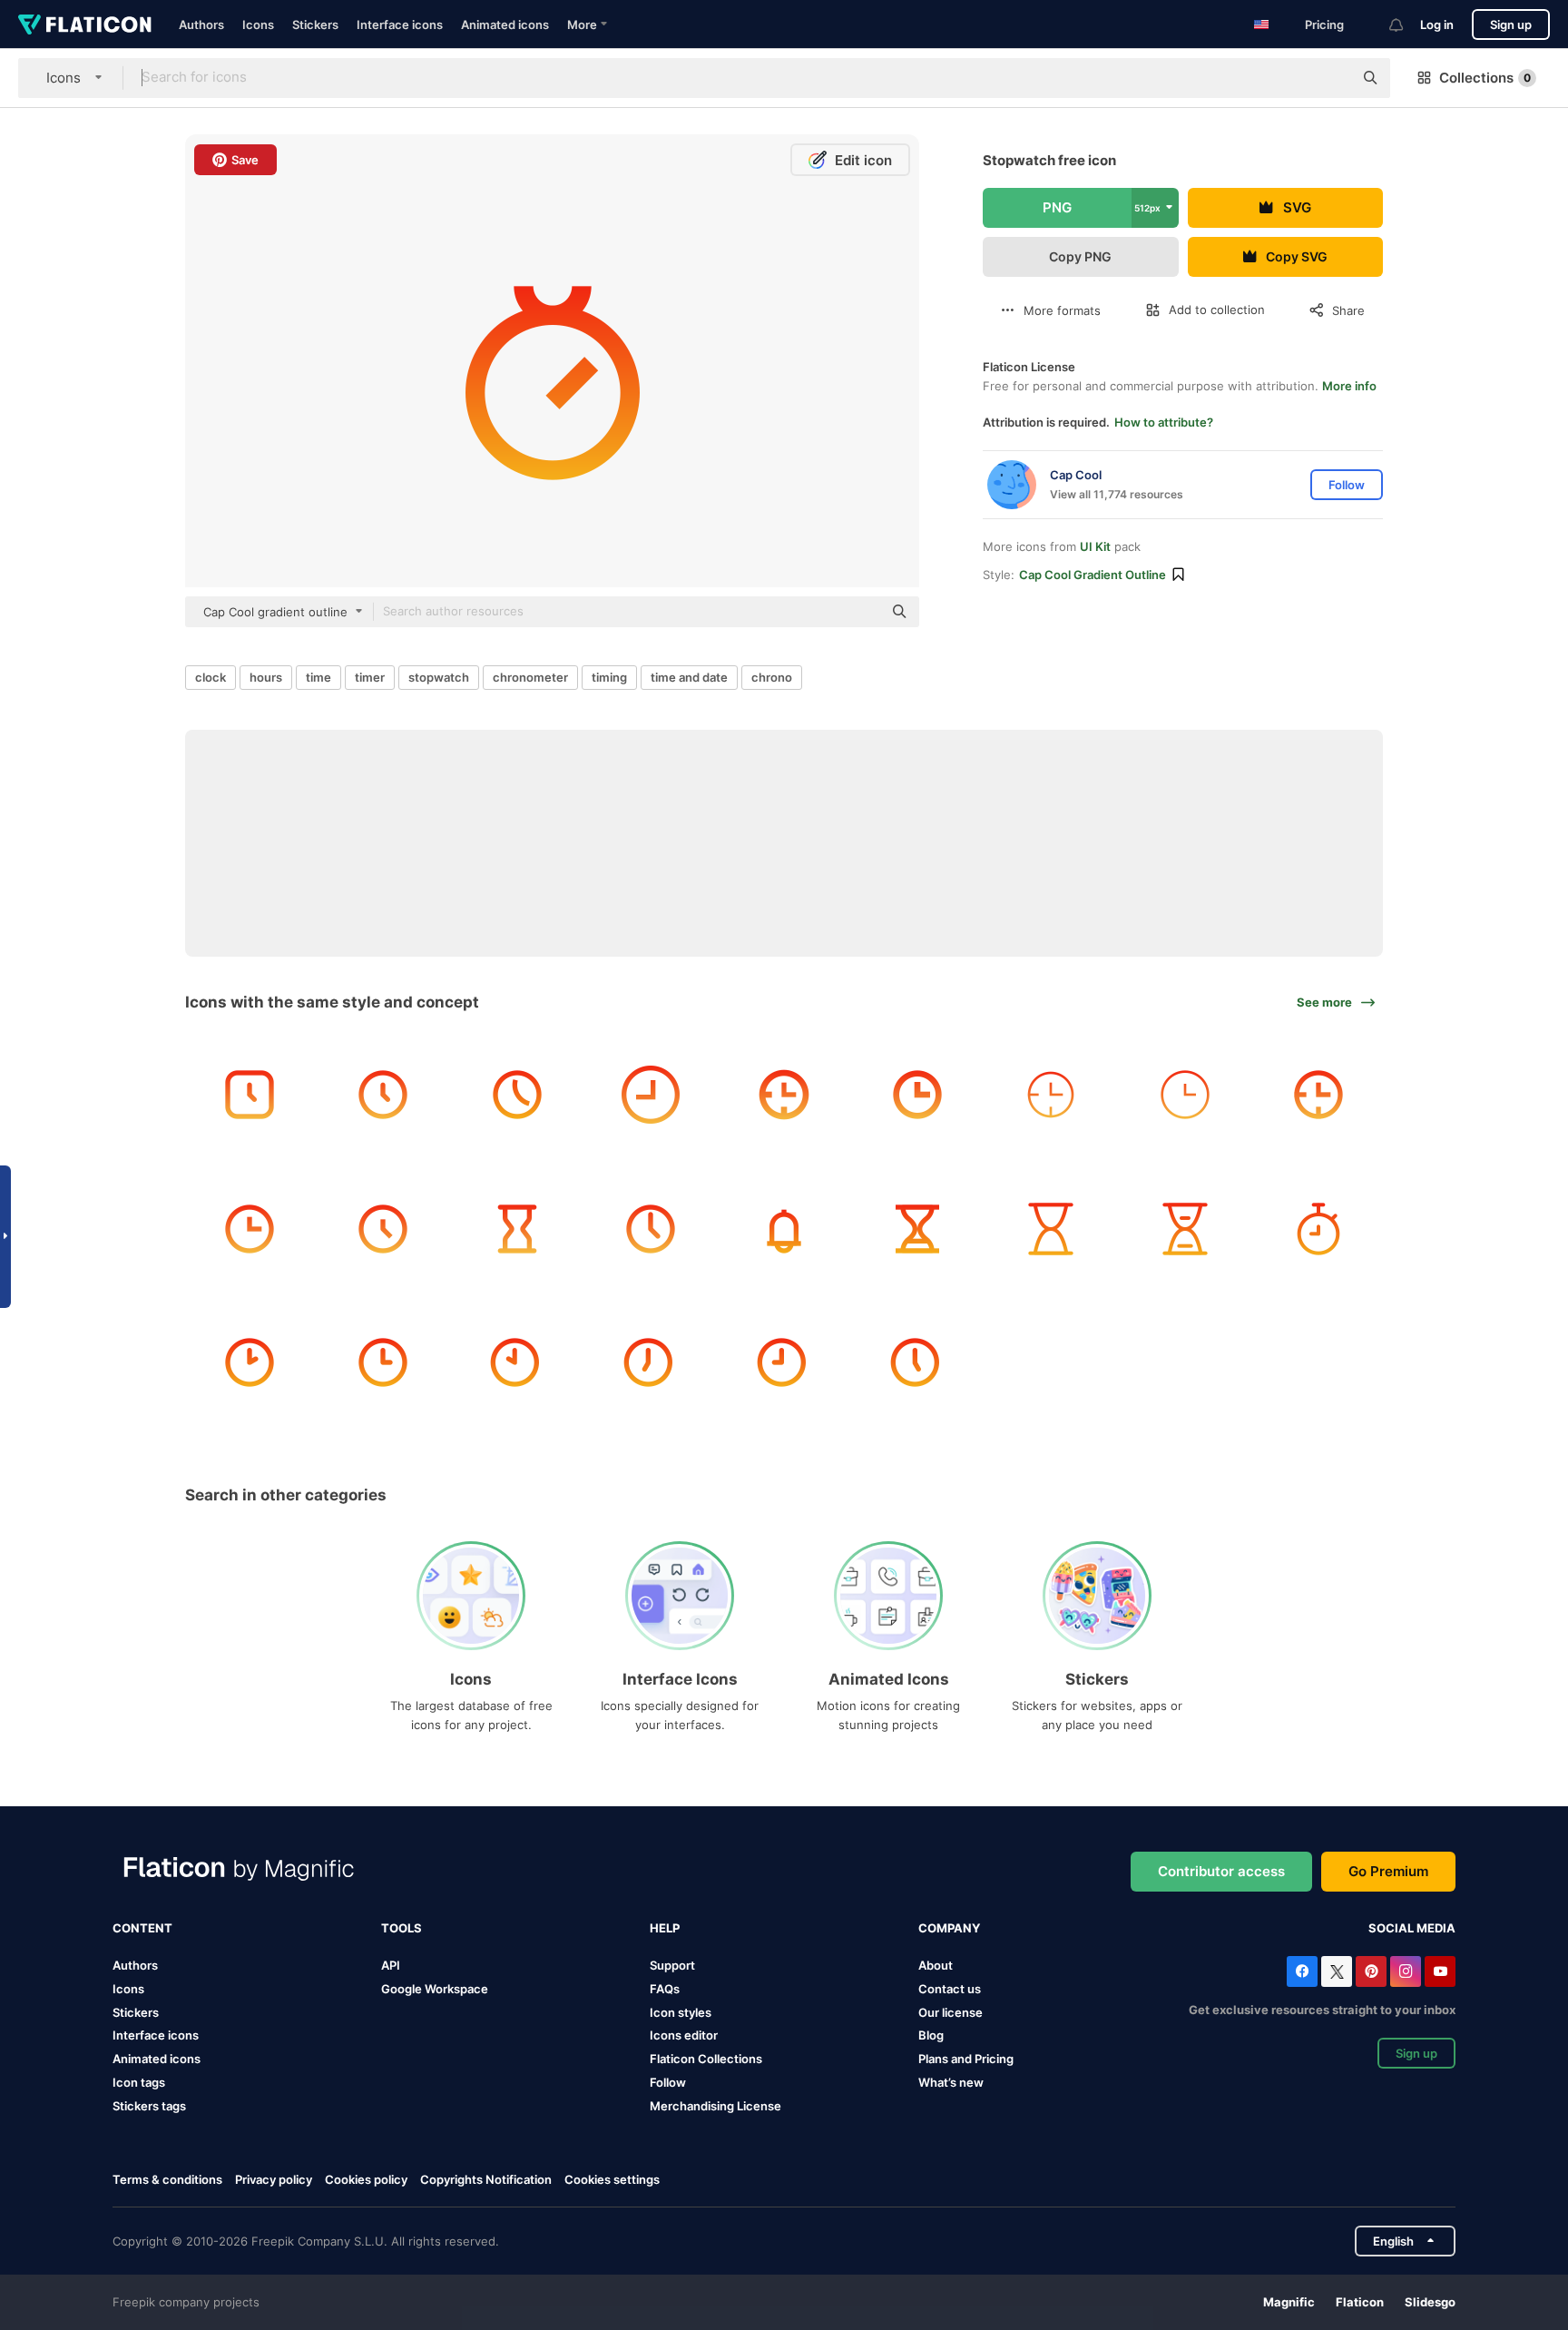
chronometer (530, 677)
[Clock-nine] (784, 1362)
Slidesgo (1430, 2302)
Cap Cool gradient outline (1093, 575)
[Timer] (1318, 1228)
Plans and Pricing (966, 2059)
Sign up (1511, 25)
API (391, 1965)
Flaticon (1360, 2302)
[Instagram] (1406, 1971)
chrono (772, 677)
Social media (1412, 1928)
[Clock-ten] (516, 1362)
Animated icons (505, 25)
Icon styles (681, 2012)
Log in (1437, 25)
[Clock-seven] (651, 1362)
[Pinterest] (1371, 1971)
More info (1349, 386)
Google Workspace (435, 1989)
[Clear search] (1330, 78)
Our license (951, 2012)
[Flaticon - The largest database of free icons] (85, 25)
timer (370, 677)
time (318, 677)
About (936, 1965)
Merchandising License (715, 2106)
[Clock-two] (250, 1362)
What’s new (951, 2082)
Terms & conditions (167, 2179)
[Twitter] (1337, 1971)
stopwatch (439, 677)
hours (266, 677)
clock (211, 677)
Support (672, 1965)
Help (665, 1928)
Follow (668, 2082)
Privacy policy (274, 2179)
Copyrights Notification (486, 2179)
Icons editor (684, 2035)
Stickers (315, 25)
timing (609, 677)
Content (142, 1928)
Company (949, 1928)
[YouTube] (1440, 1971)
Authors (201, 25)
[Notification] (784, 1228)
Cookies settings (612, 2180)
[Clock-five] (917, 1362)
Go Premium (1388, 1871)
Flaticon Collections (706, 2059)
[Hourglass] (516, 1228)
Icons (258, 25)
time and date (689, 677)
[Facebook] (1302, 1971)
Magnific (1289, 2302)
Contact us (950, 1989)
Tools (402, 1928)
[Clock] (250, 1095)
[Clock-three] (383, 1362)
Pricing (1324, 25)
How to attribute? (1164, 422)
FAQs (665, 1989)
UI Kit (1095, 546)
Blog (931, 2035)
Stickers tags (149, 2106)
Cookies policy (366, 2179)
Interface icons (400, 25)
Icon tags (139, 2082)
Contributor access (1221, 1871)
